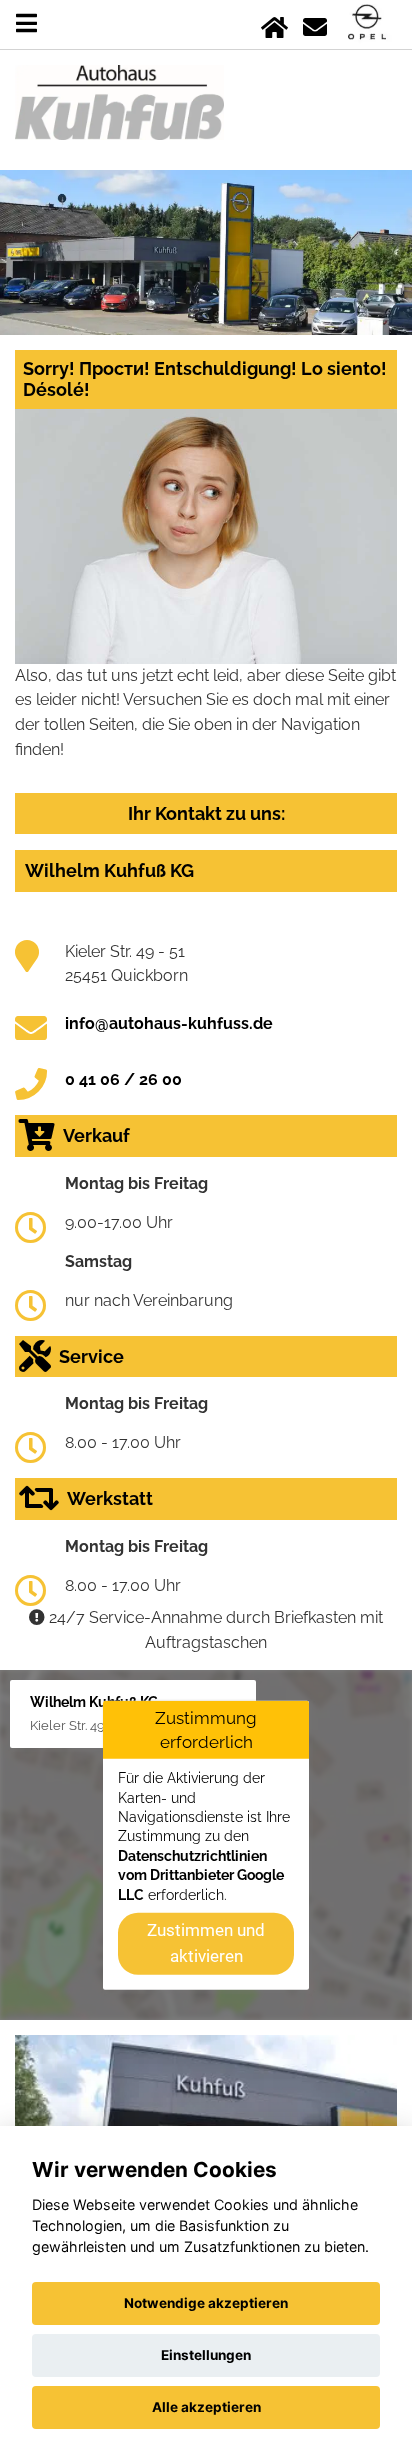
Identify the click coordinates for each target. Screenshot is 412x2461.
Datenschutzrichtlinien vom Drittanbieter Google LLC (201, 1875)
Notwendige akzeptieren (206, 2303)
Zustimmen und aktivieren (206, 1943)
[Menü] (26, 23)
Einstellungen (206, 2355)
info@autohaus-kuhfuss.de (169, 1023)
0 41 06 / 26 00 (123, 1079)
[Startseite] (274, 23)
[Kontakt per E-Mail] (315, 23)
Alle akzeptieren (206, 2407)
